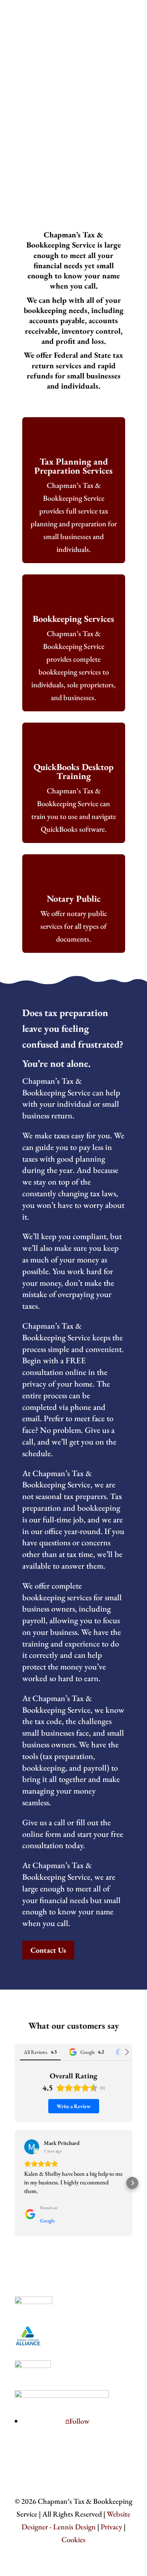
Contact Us (114, 24)
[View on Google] (32, 2147)
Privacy (111, 2527)
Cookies (73, 2540)
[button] (15, 2183)
